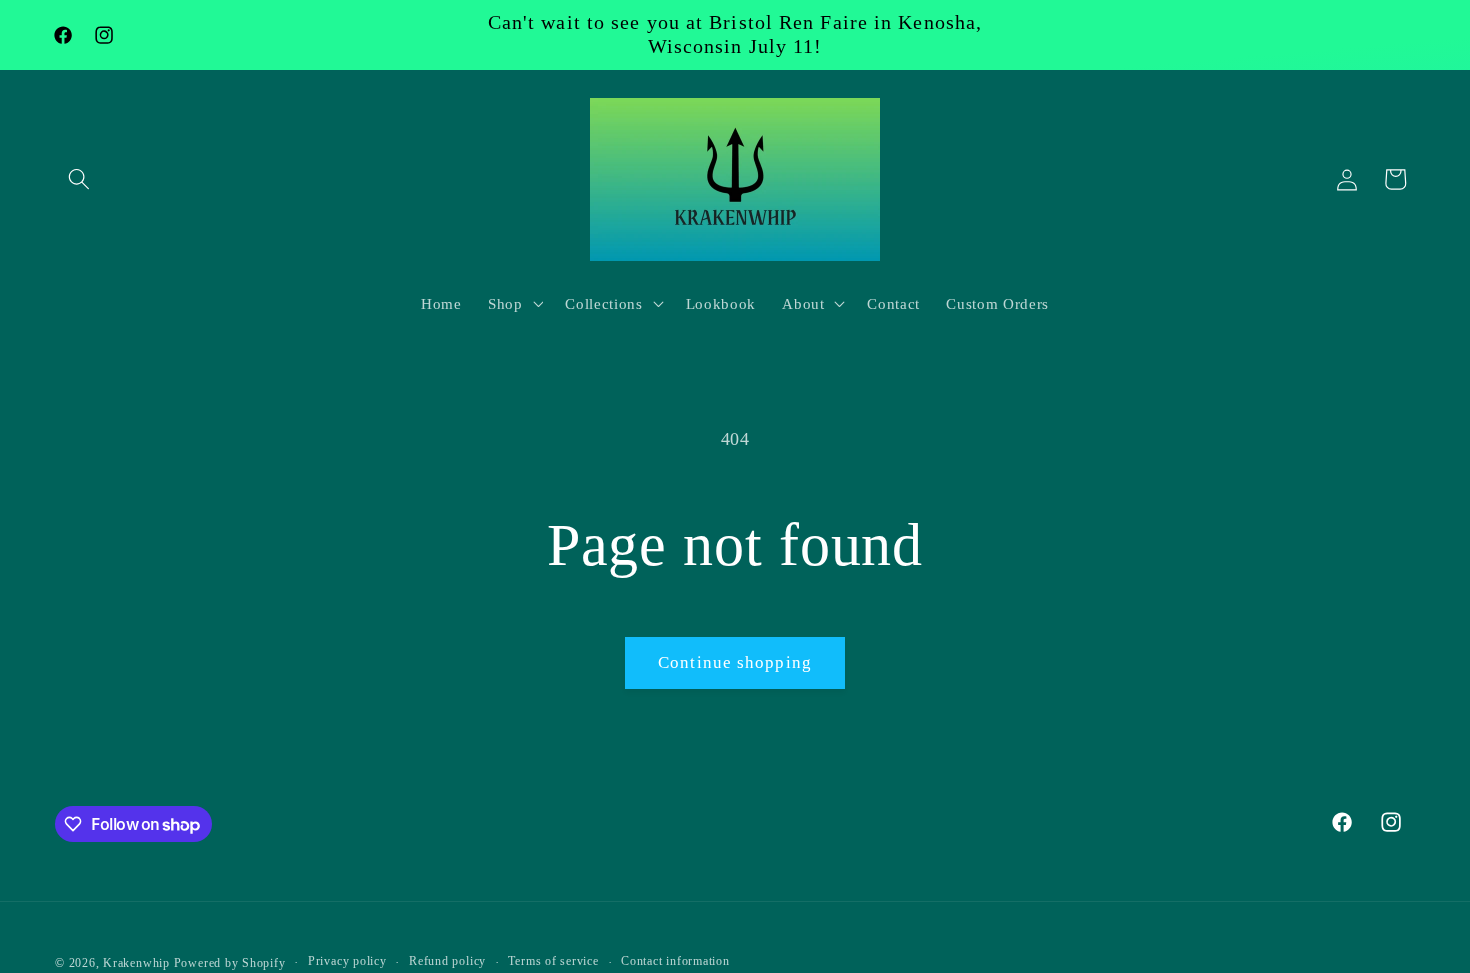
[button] (79, 179)
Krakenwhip (136, 963)
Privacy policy (347, 961)
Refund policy (447, 961)
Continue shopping (735, 662)
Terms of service (553, 961)
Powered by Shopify (230, 963)
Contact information (675, 961)
